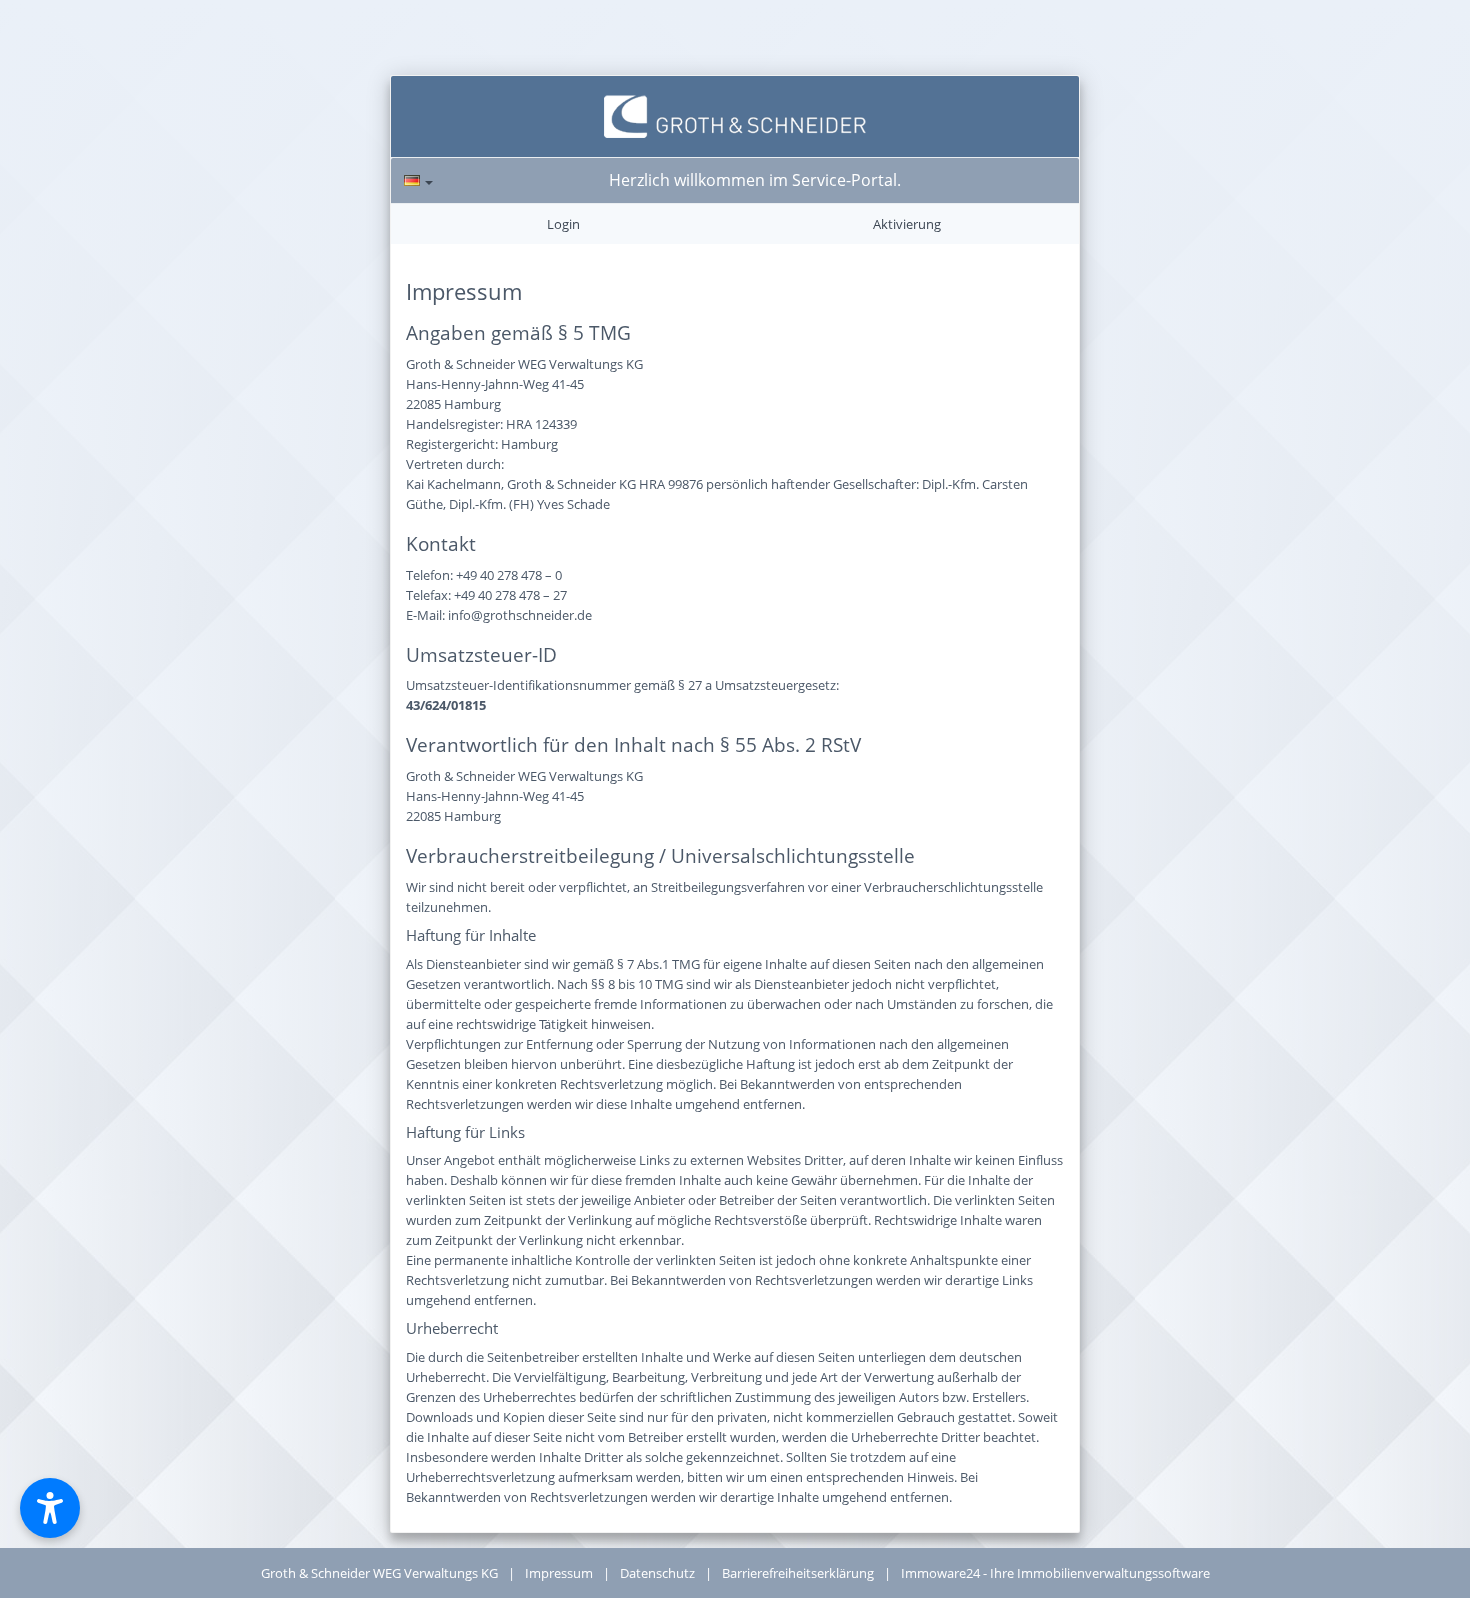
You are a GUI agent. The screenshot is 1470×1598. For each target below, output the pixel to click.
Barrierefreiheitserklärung (798, 1573)
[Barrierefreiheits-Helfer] (50, 1508)
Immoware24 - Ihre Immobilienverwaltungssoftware (1055, 1573)
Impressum (559, 1573)
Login (563, 224)
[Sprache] (418, 180)
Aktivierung (907, 224)
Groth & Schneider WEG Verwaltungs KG (379, 1573)
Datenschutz (657, 1573)
